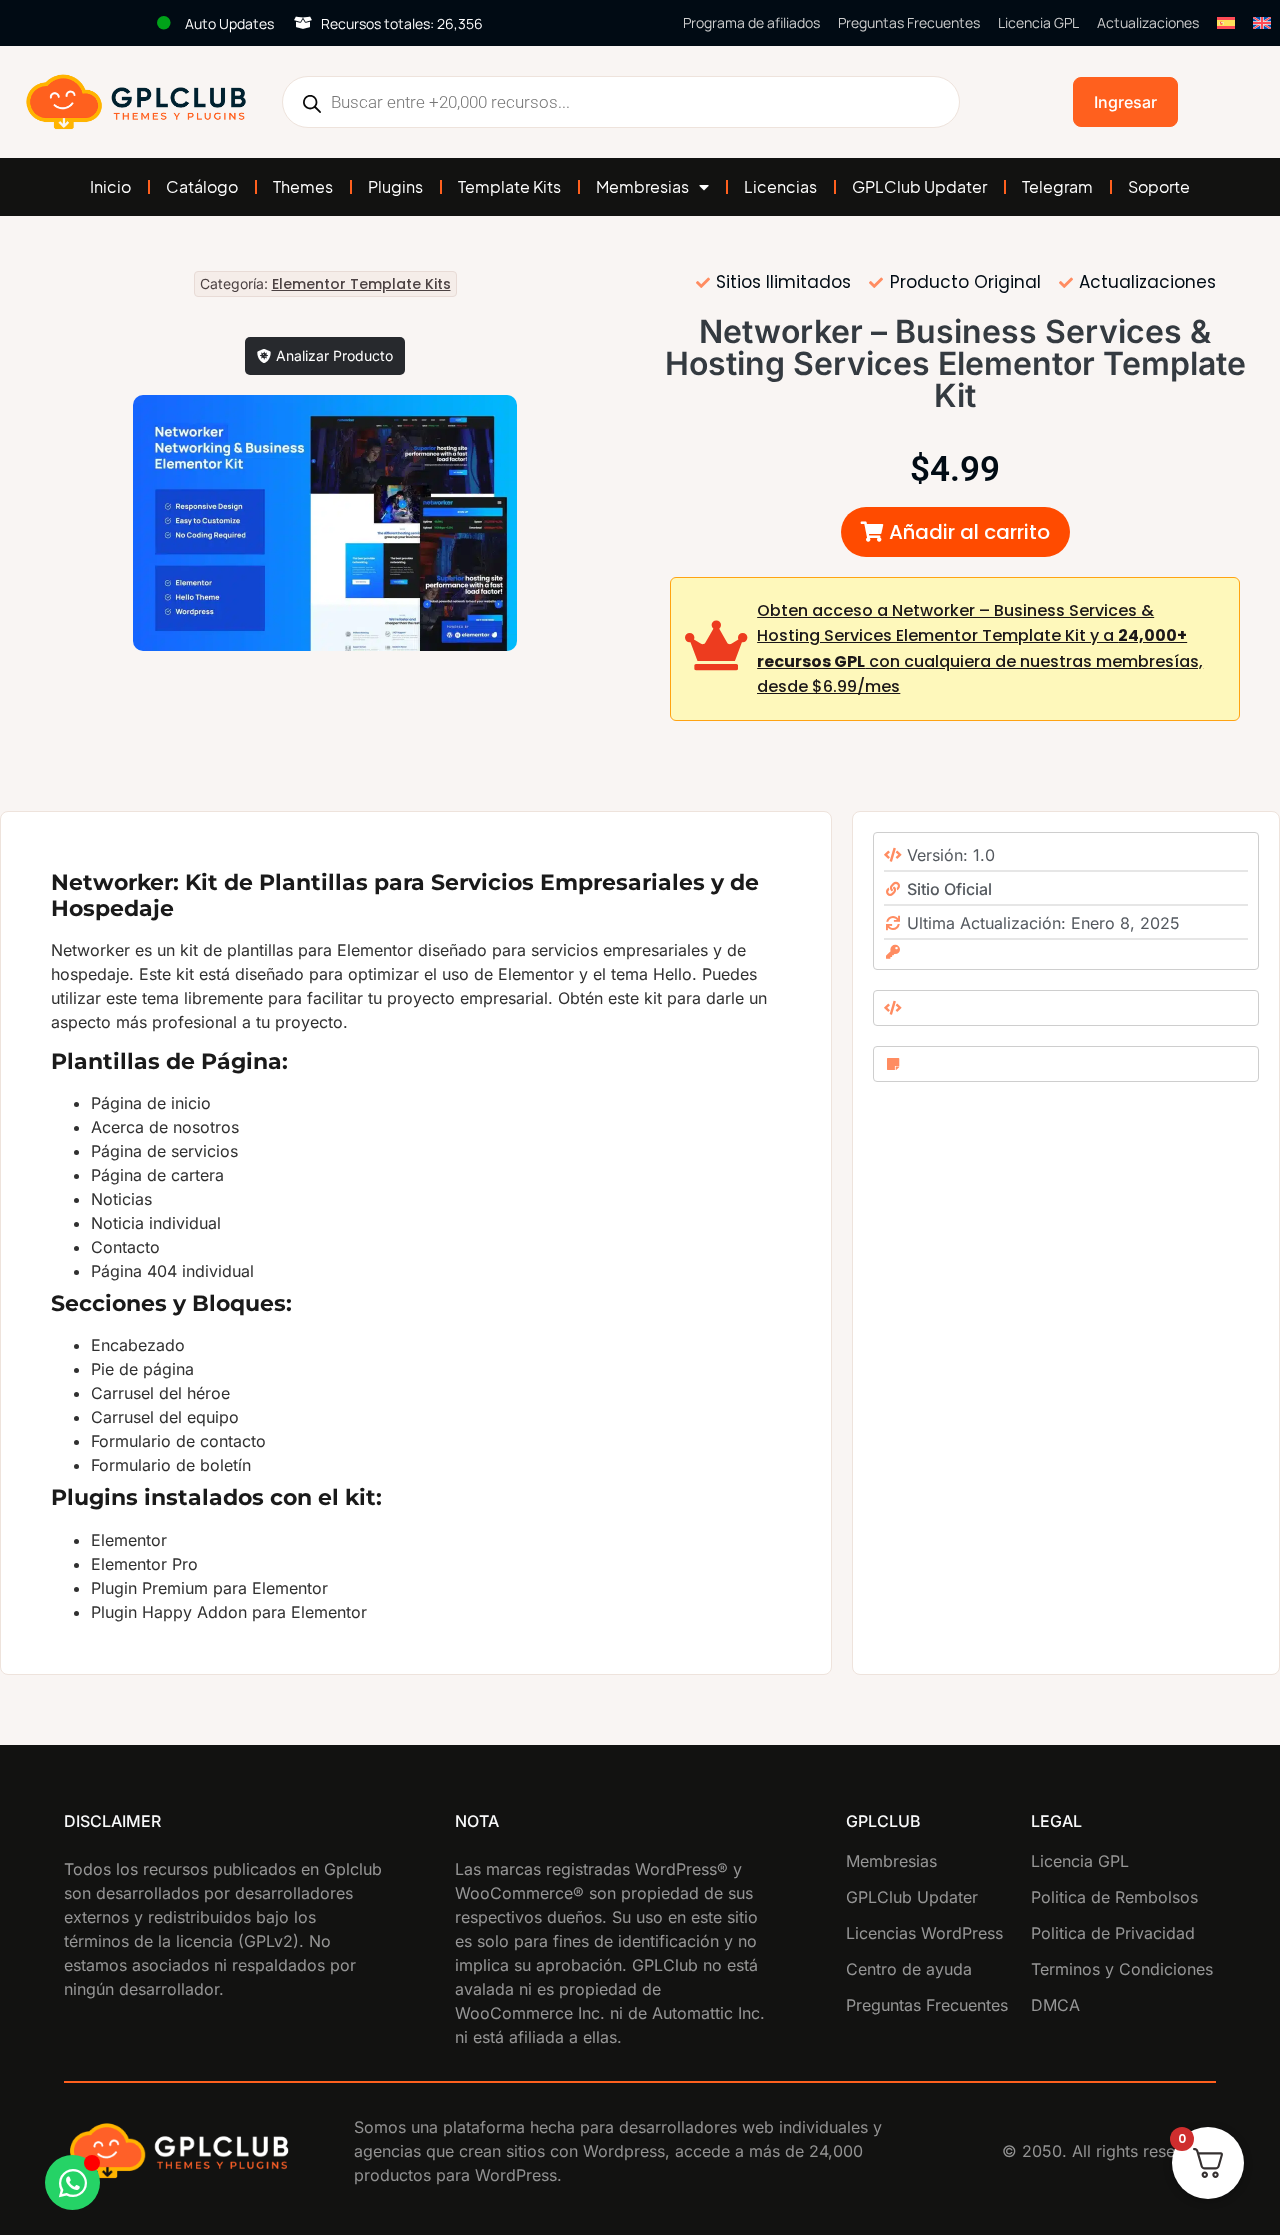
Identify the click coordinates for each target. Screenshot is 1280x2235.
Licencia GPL (1038, 22)
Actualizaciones (1148, 22)
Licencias (780, 186)
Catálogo (202, 186)
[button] (955, 532)
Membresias (642, 186)
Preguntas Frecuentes (909, 22)
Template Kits (509, 186)
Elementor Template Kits (361, 284)
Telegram (1057, 186)
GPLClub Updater (919, 186)
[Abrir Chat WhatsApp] (72, 2182)
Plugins (395, 186)
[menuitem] (1226, 23)
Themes (303, 186)
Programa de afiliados (751, 22)
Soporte (1159, 186)
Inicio (110, 186)
